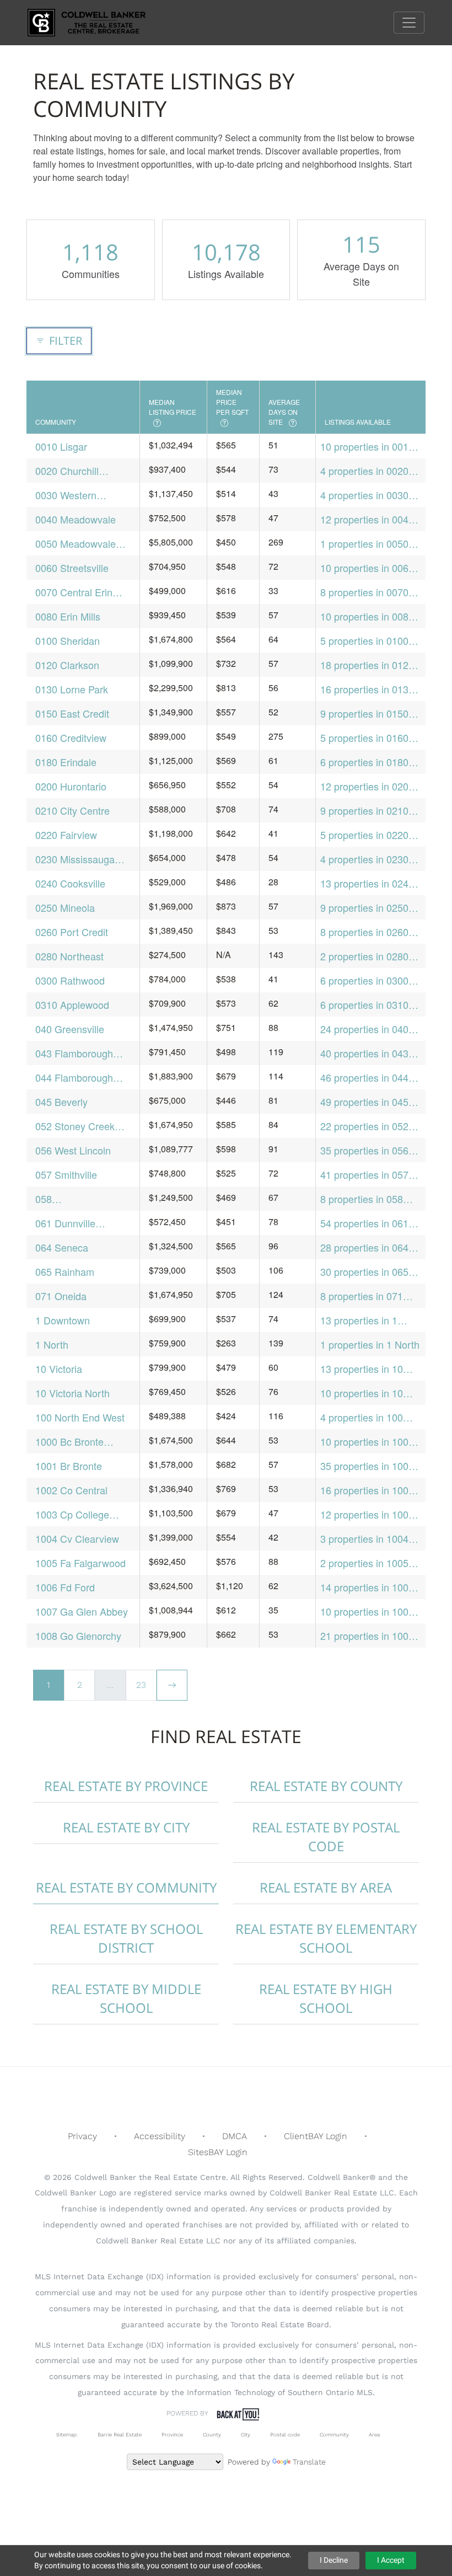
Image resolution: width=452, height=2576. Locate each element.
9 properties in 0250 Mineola (364, 908)
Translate (309, 2462)
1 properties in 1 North (370, 1344)
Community (334, 2435)
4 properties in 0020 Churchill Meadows (364, 471)
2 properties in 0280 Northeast (364, 956)
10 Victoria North (72, 1393)
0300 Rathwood (70, 980)
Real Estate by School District (126, 1938)
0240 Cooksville (70, 883)
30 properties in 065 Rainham (364, 1272)
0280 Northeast (69, 956)
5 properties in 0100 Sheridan (364, 641)
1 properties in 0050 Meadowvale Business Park (370, 544)
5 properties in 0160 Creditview (364, 738)
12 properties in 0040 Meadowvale (367, 519)
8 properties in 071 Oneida (362, 1296)
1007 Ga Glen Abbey (82, 1611)
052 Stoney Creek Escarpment (75, 1126)
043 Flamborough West (74, 1053)
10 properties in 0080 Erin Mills (367, 616)
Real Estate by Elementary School (326, 1938)
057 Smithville (66, 1174)
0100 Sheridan (68, 640)
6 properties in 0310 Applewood (364, 1005)
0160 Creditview (71, 737)
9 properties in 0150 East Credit (364, 714)
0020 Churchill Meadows (67, 471)
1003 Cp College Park (72, 1514)
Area (374, 2435)
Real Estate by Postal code (326, 1837)
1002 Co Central (71, 1490)
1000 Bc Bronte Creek (69, 1442)
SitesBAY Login (218, 2152)
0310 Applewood (72, 1004)
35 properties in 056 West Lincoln (364, 1150)
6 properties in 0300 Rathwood (364, 980)
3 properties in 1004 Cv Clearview (364, 1539)
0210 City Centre (72, 810)
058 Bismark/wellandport (80, 1199)
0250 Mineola (65, 907)
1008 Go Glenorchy (78, 1636)
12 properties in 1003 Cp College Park (367, 1514)
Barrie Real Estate (120, 2435)
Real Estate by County (326, 1786)
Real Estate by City (126, 1827)
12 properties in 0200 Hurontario (367, 786)
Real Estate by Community (126, 1887)
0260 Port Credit (72, 932)
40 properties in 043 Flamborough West (364, 1053)
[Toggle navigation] (409, 23)
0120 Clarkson (67, 665)
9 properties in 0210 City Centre (364, 811)
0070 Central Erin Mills (74, 592)
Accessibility (160, 2136)
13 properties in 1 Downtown (359, 1320)
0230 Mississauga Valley (75, 859)
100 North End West (80, 1417)
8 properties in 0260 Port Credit (364, 932)
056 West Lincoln (73, 1150)
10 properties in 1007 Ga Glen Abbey (367, 1612)
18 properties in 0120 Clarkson (367, 665)
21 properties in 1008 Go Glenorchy (367, 1636)
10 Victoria (59, 1369)
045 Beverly (61, 1102)
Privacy (82, 2136)
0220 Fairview (66, 835)
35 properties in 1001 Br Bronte (367, 1466)
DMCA (235, 2136)
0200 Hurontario (71, 786)
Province (172, 2435)
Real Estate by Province (126, 1786)
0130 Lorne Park (72, 689)
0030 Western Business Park (67, 495)
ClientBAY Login (316, 2136)
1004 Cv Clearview (77, 1538)
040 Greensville (70, 1029)
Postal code (285, 2435)
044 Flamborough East (74, 1078)
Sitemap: (67, 2435)
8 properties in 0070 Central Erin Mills (364, 592)
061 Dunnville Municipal (65, 1223)
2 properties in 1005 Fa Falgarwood (364, 1563)
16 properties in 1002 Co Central (367, 1490)
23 (141, 1685)
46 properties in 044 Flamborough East (364, 1078)
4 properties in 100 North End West (362, 1417)
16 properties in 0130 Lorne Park (367, 689)
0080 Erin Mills (68, 616)
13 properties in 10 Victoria (362, 1369)
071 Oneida (61, 1296)
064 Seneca (62, 1247)
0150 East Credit (72, 713)
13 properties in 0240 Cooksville (367, 883)
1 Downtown (63, 1320)
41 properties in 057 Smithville (364, 1175)
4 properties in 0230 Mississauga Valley (364, 859)
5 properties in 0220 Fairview (364, 835)
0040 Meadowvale (76, 519)
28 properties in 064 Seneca (364, 1247)
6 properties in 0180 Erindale (364, 762)
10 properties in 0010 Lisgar (367, 447)
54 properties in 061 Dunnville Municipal (364, 1223)
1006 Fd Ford (65, 1587)
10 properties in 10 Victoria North (362, 1393)
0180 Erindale (66, 762)
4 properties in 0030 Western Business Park (364, 495)
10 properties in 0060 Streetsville (367, 568)
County (212, 2435)
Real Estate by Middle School (126, 1998)
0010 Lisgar (61, 446)
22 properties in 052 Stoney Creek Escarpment (364, 1126)
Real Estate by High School (326, 1998)
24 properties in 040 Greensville (364, 1029)
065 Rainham (65, 1271)
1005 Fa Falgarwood (80, 1563)
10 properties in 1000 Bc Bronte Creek (367, 1442)
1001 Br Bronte (69, 1466)
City (246, 2435)
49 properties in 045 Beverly (364, 1102)
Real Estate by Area (326, 1887)
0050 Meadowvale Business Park (76, 544)
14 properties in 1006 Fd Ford (367, 1587)
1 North (52, 1344)
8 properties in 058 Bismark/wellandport (365, 1199)
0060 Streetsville (72, 568)
